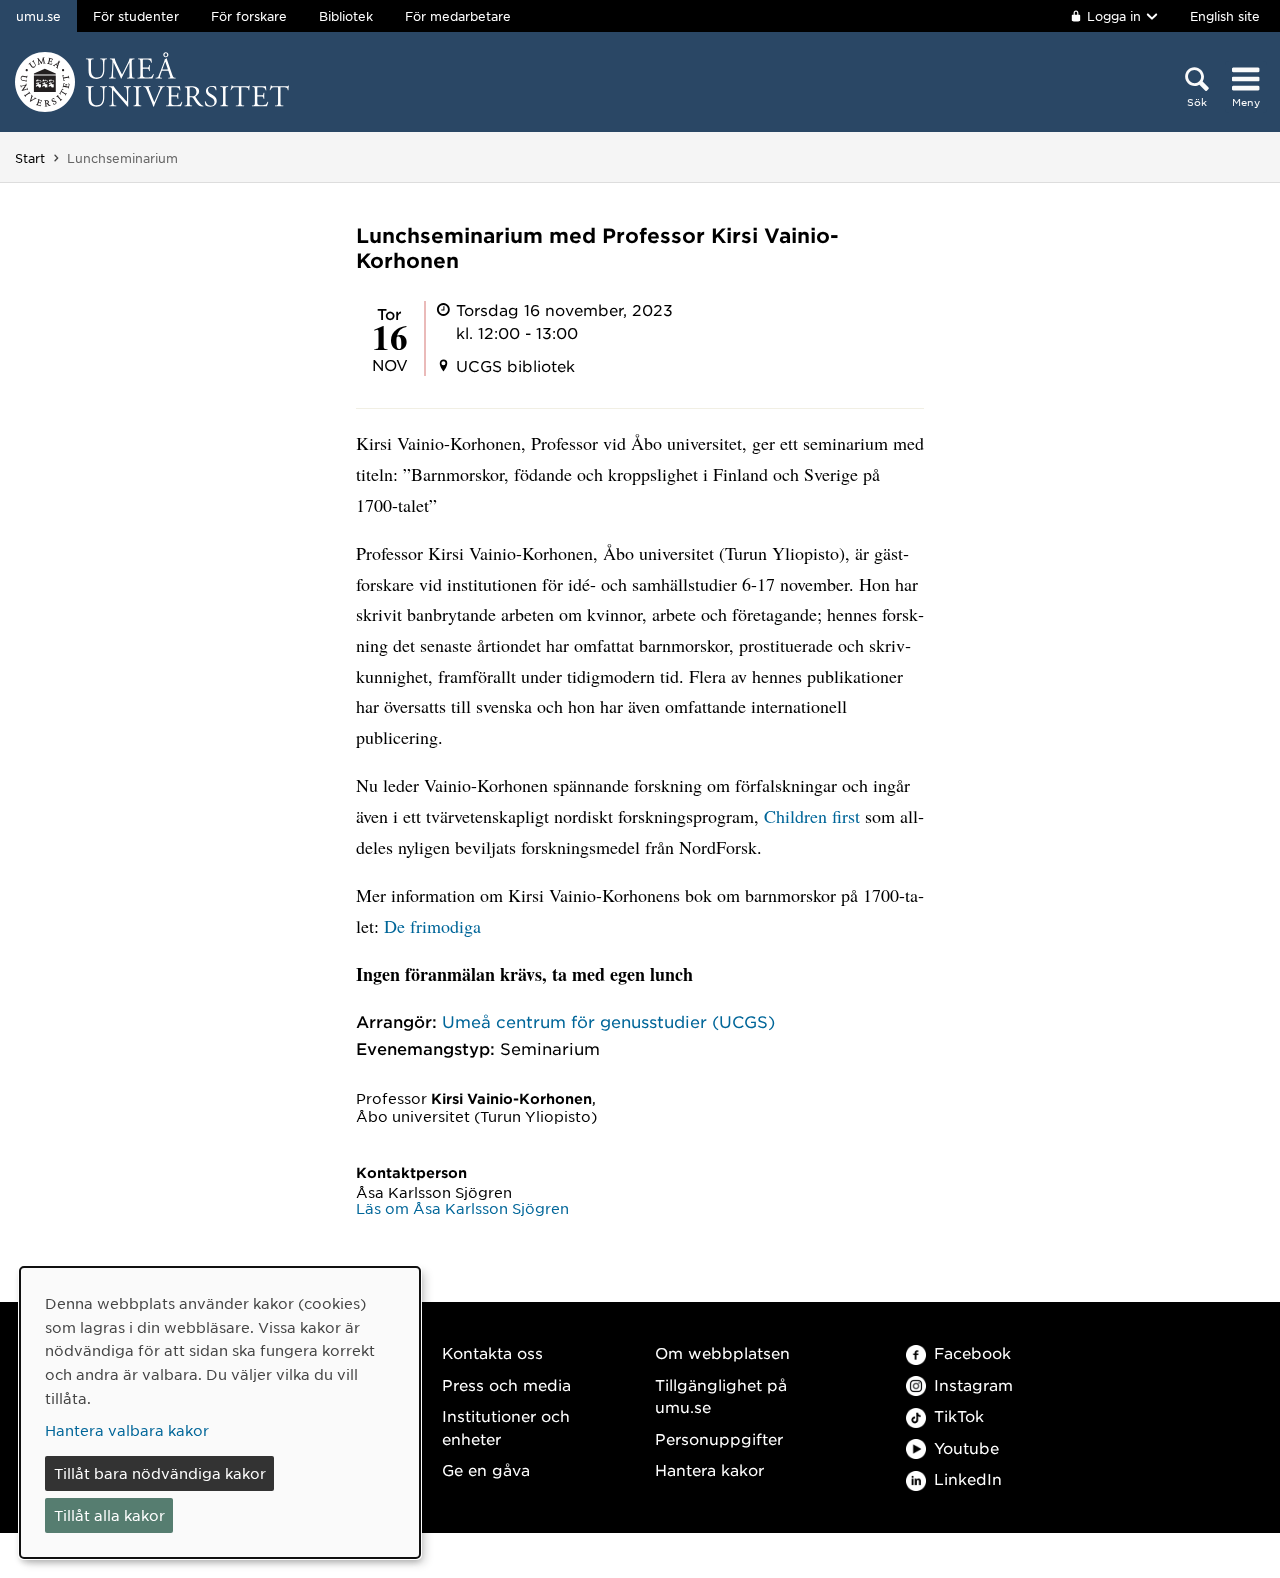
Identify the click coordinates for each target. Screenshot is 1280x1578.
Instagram (973, 1384)
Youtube (966, 1447)
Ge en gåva (486, 1469)
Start (30, 158)
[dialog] (220, 1412)
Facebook (972, 1352)
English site (1225, 16)
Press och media (506, 1384)
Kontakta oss (492, 1352)
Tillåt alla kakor (109, 1515)
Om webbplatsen (722, 1352)
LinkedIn (968, 1478)
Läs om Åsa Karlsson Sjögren (462, 1208)
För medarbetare (458, 16)
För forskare (249, 16)
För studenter (136, 16)
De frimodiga (432, 926)
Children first (814, 816)
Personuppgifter (719, 1438)
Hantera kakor (709, 1469)
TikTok (959, 1415)
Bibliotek (346, 16)
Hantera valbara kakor (127, 1430)
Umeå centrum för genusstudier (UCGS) (608, 1021)
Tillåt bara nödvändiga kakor (160, 1473)
